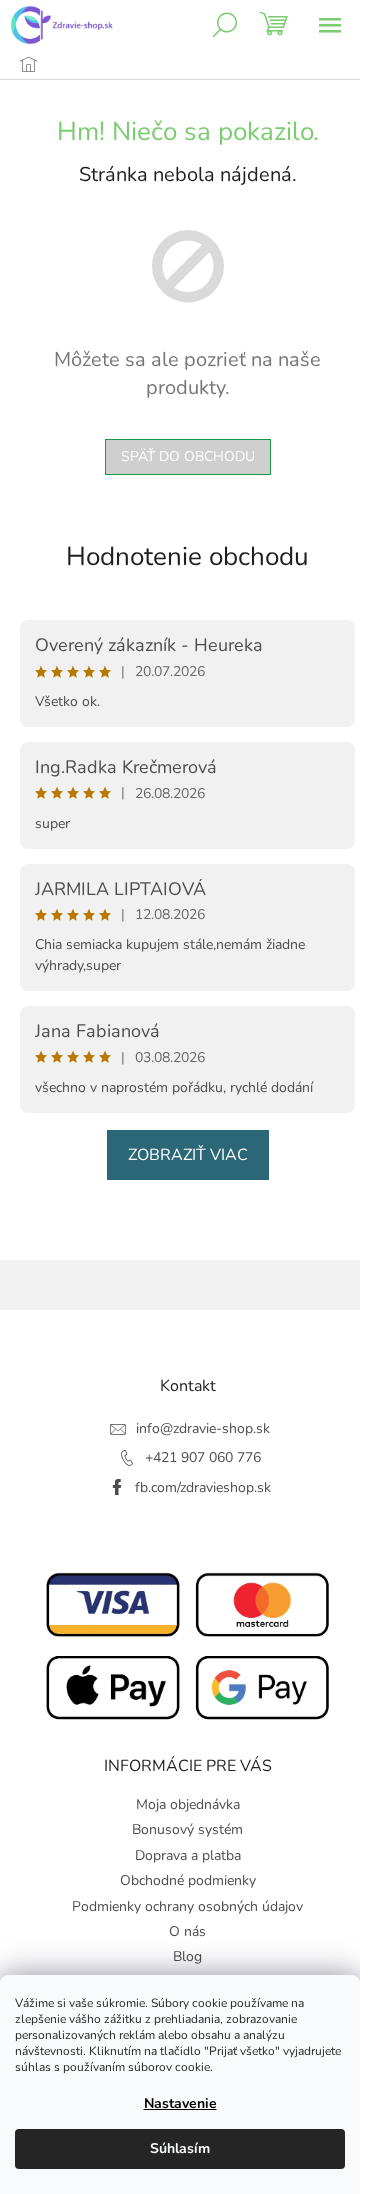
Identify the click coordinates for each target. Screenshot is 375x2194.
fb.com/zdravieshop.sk (203, 1487)
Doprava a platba (188, 1855)
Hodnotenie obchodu (187, 556)
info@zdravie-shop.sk (203, 1428)
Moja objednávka (188, 1804)
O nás (187, 1931)
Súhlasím (180, 2148)
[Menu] (330, 25)
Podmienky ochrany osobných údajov (187, 1906)
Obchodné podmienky (188, 1880)
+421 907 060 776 (203, 1457)
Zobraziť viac (188, 1155)
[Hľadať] (225, 25)
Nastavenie (180, 2103)
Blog (187, 1956)
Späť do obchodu (188, 456)
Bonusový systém (187, 1829)
